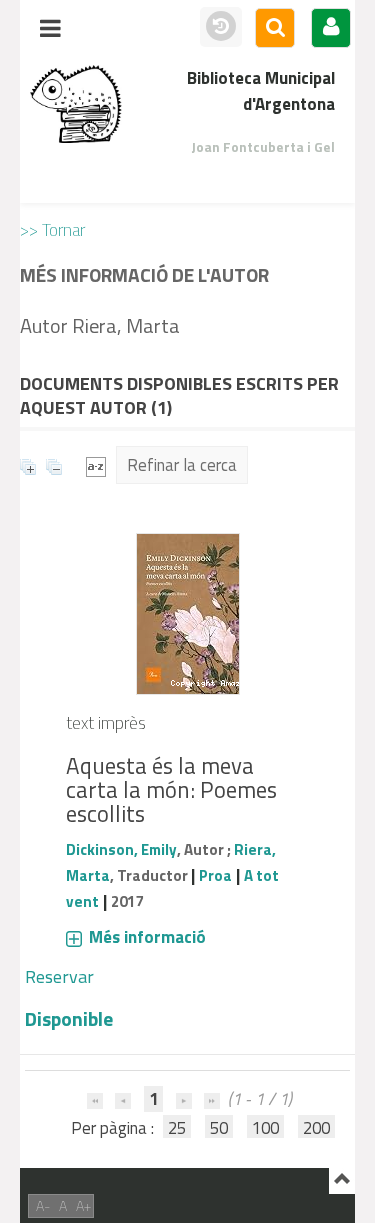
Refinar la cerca (182, 465)
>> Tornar (52, 230)
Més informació (147, 937)
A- (43, 1205)
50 (219, 1128)
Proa (215, 875)
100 (265, 1128)
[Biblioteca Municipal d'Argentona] (76, 104)
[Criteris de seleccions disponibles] (96, 465)
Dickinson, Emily (121, 849)
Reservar (59, 976)
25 (177, 1128)
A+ (83, 1205)
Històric (221, 27)
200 (316, 1128)
